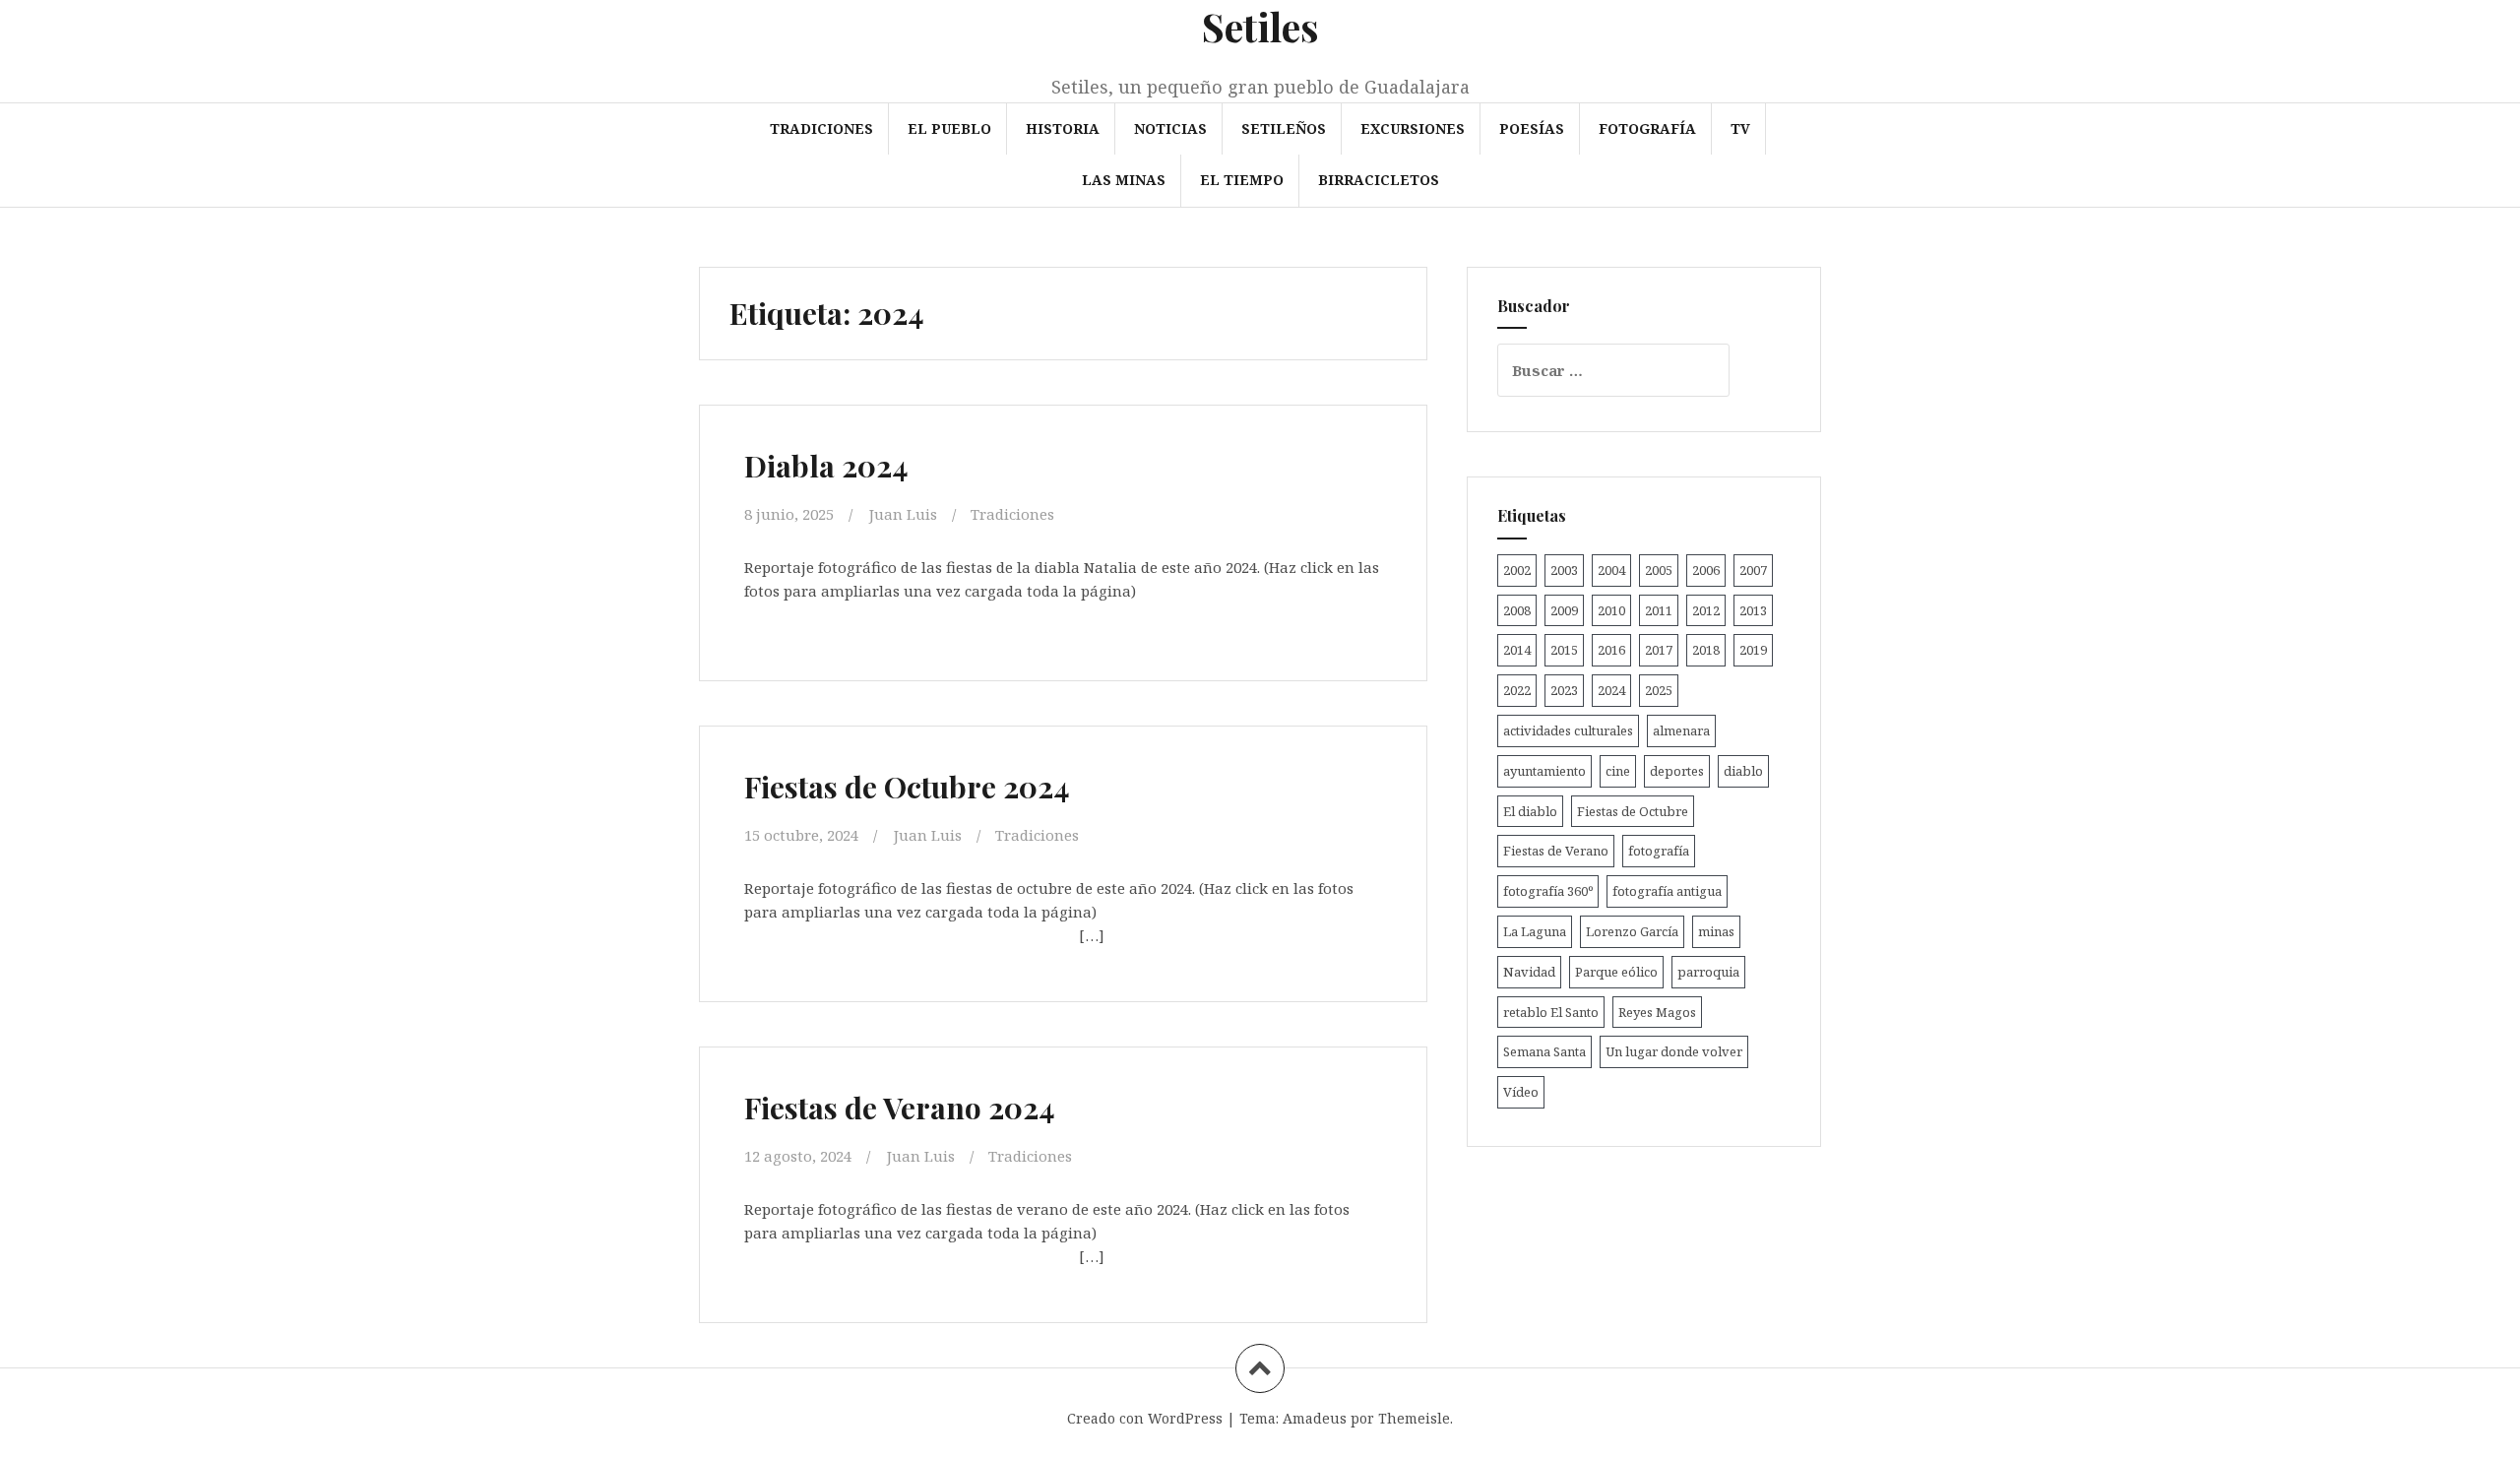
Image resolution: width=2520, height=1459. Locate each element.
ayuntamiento (1544, 771)
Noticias (1170, 128)
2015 (1564, 650)
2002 (1517, 570)
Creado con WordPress (1145, 1418)
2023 (1564, 690)
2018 (1706, 650)
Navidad (1529, 972)
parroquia (1708, 972)
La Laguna (1535, 931)
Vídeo (1521, 1092)
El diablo (1530, 811)
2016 (1611, 650)
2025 (1659, 690)
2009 (1564, 610)
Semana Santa (1544, 1051)
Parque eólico (1616, 972)
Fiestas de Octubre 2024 (907, 787)
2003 (1564, 570)
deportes (1677, 771)
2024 (1611, 690)
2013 (1753, 610)
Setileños (1284, 128)
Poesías (1532, 128)
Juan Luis (903, 514)
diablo (1743, 771)
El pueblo (949, 128)
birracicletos (1379, 180)
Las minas (1124, 180)
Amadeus (1315, 1418)
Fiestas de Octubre (1633, 811)
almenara (1681, 730)
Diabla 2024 (826, 466)
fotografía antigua (1667, 891)
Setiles (1260, 26)
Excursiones (1413, 128)
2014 (1517, 650)
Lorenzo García (1632, 931)
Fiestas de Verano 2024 (900, 1108)
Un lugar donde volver (1674, 1051)
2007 (1753, 570)
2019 (1753, 650)
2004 (1611, 570)
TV (1740, 128)
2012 (1706, 610)
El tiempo (1242, 180)
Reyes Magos (1657, 1012)
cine (1618, 771)
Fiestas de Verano (1556, 851)
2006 (1706, 570)
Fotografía (1647, 128)
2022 (1517, 690)
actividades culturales (1568, 730)
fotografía (1659, 851)
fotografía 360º (1548, 891)
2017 (1659, 650)
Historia (1063, 128)
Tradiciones (821, 128)
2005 (1659, 570)
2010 (1611, 610)
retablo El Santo (1551, 1012)
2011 (1659, 610)
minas (1716, 931)
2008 (1517, 610)
